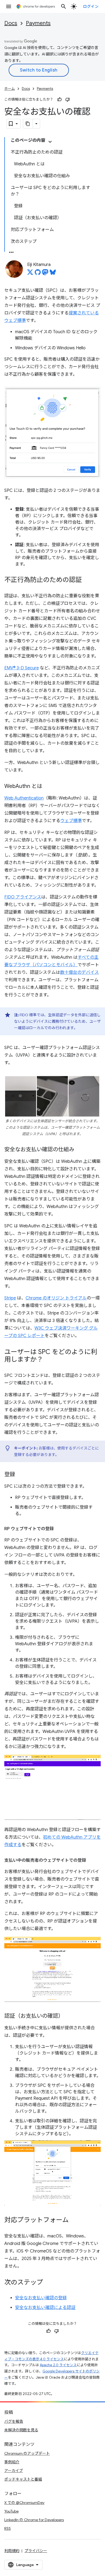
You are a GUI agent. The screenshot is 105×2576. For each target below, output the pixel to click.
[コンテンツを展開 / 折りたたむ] (50, 142)
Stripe (10, 1298)
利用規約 (12, 2551)
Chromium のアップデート (27, 2453)
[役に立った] (59, 100)
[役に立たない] (68, 100)
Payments (38, 23)
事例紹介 (12, 2462)
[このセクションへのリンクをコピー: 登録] (20, 1475)
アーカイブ (14, 2471)
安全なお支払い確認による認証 (45, 2308)
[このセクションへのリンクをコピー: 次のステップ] (48, 2283)
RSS (8, 2528)
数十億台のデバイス (79, 972)
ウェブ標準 (71, 821)
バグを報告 (14, 2421)
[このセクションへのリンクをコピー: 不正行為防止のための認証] (87, 580)
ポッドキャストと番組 (23, 2479)
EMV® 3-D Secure (22, 668)
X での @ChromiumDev (24, 2503)
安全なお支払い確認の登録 (41, 2298)
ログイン (91, 6)
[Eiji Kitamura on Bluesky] (53, 274)
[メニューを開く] (9, 6)
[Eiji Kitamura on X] (30, 274)
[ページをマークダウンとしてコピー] (28, 124)
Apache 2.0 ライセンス (58, 2365)
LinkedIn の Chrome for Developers (34, 2520)
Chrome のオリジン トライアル (56, 1298)
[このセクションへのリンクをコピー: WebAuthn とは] (48, 787)
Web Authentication (24, 798)
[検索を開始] (64, 6)
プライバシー (36, 2551)
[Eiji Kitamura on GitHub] (38, 274)
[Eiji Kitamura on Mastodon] (45, 274)
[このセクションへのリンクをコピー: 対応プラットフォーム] (74, 2220)
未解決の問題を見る (21, 2430)
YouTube (11, 2511)
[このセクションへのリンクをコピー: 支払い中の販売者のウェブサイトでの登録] (92, 1860)
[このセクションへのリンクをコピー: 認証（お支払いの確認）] (69, 2016)
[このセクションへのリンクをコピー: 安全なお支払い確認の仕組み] (80, 1150)
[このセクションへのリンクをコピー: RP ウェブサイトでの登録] (59, 1529)
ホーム (10, 89)
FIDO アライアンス (23, 897)
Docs (11, 23)
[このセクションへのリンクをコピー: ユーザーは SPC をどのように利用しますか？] (48, 1360)
